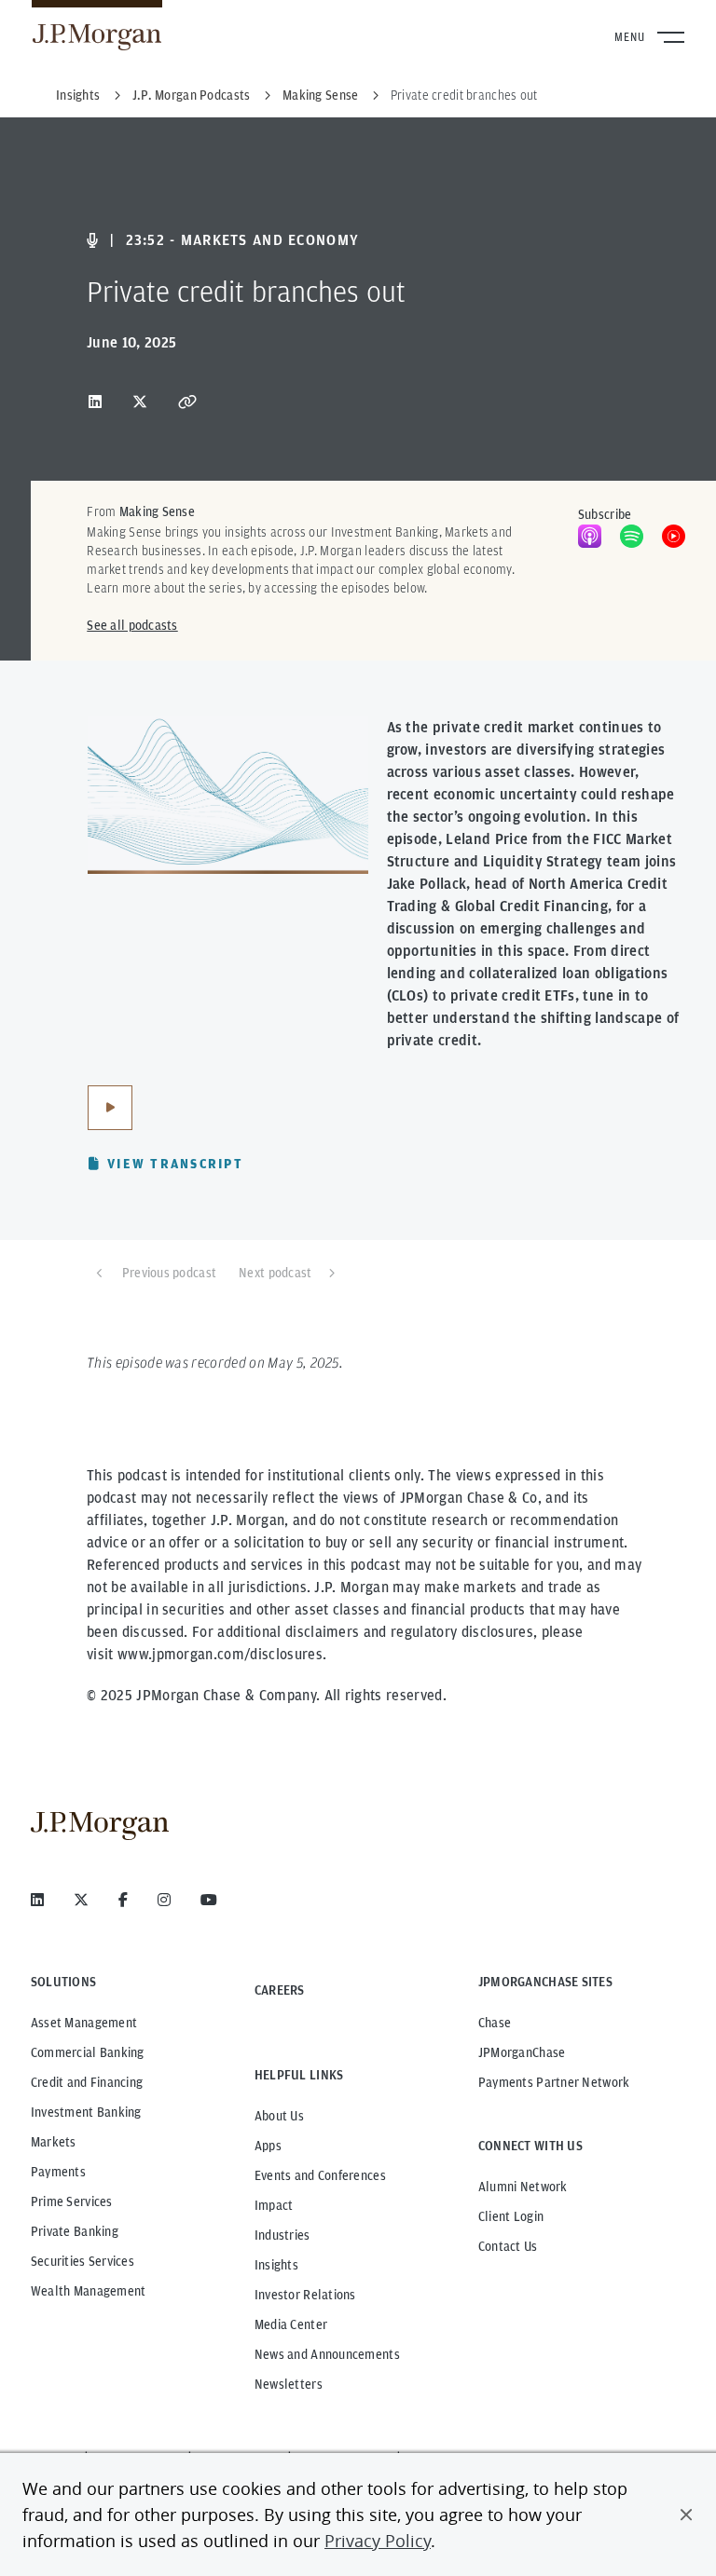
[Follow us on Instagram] (164, 1900)
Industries (282, 2235)
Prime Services (72, 2201)
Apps (268, 2146)
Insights (276, 2265)
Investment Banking (86, 2112)
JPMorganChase (522, 2052)
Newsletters (289, 2384)
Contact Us (508, 2246)
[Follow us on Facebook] (123, 1900)
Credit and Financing (87, 2082)
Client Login (511, 2216)
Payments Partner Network (554, 2082)
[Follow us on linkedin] (37, 1900)
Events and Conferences (320, 2175)
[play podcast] (110, 1108)
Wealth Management (89, 2291)
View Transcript (175, 1164)
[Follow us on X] (81, 1900)
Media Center (291, 2324)
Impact (274, 2205)
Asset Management (84, 2023)
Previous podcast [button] (169, 1273)
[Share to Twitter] (140, 402)
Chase (495, 2023)
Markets (54, 2142)
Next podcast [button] (275, 1273)
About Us (279, 2116)
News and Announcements (327, 2354)
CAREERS (280, 1990)
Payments (58, 2172)
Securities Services (83, 2261)
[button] (686, 2515)
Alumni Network (523, 2187)
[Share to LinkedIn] (95, 402)
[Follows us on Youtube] (209, 1900)
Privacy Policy (378, 2541)
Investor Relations (305, 2295)
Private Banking (75, 2231)
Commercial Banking (88, 2052)
